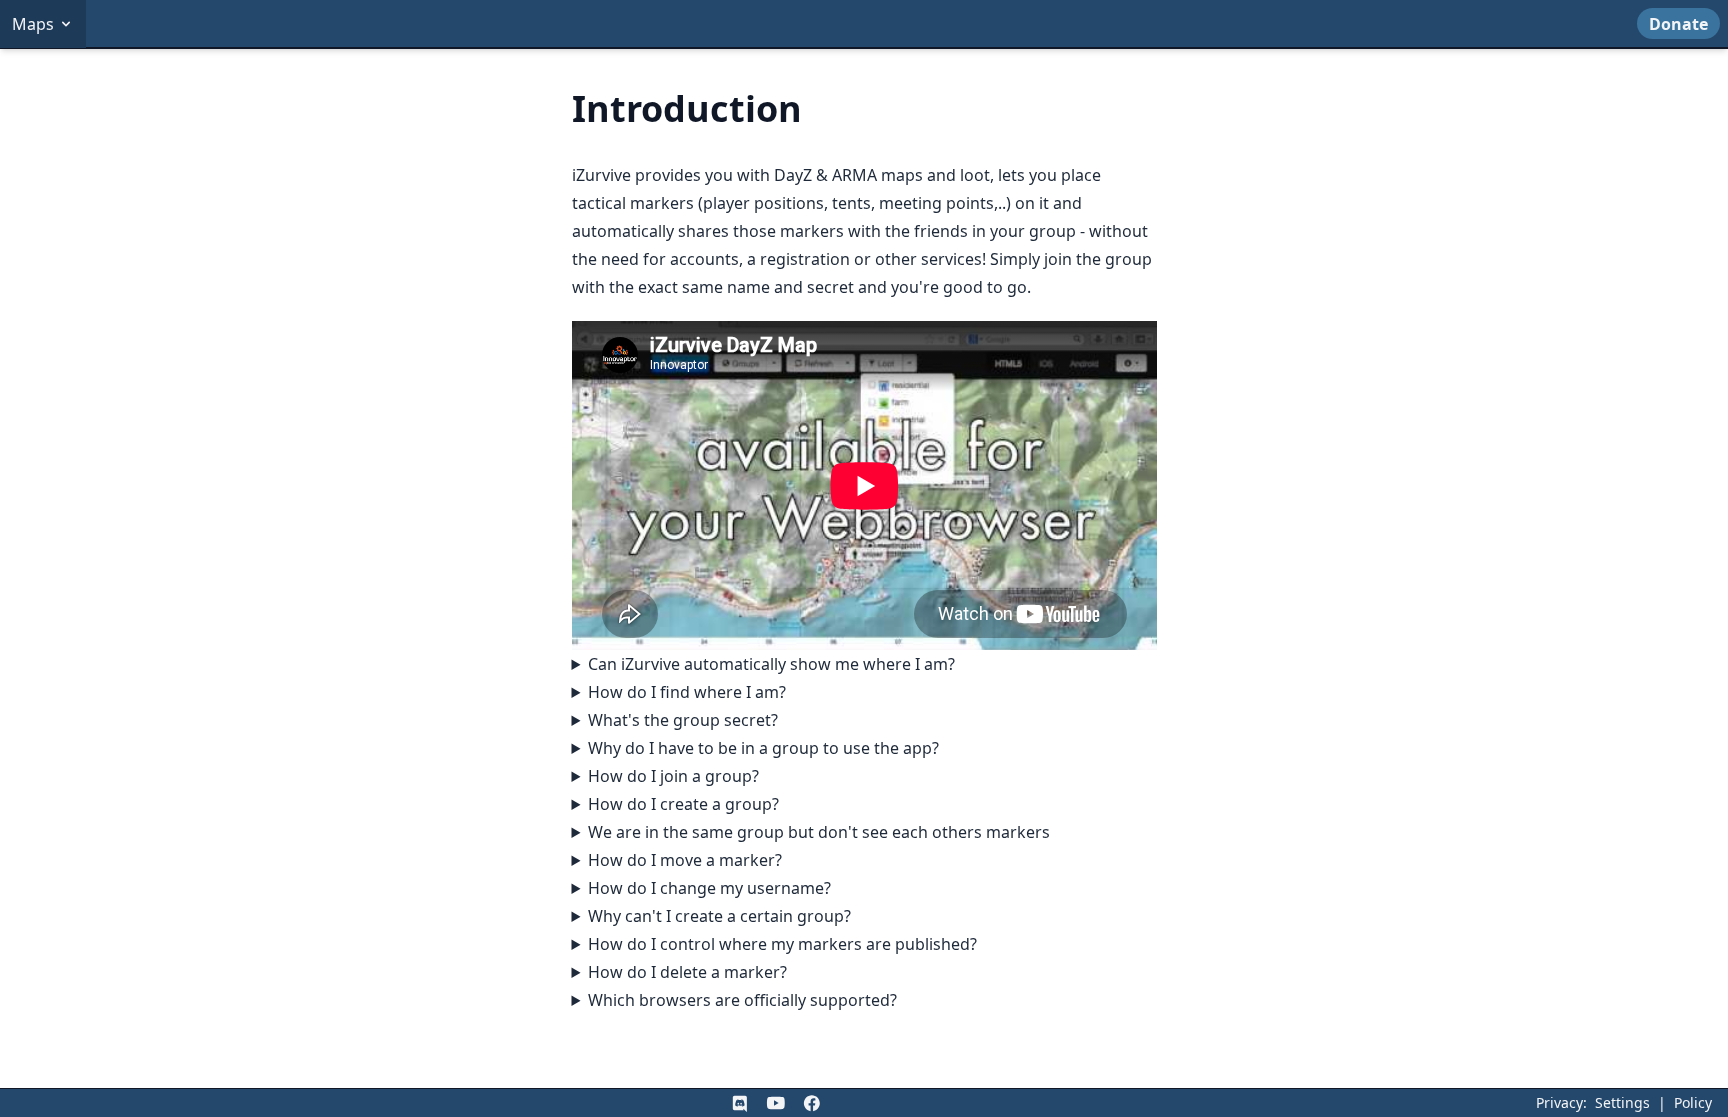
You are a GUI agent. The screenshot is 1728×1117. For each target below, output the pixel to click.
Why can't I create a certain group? (719, 916)
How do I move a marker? (685, 860)
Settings (1622, 1102)
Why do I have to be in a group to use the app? (763, 748)
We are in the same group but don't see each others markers (819, 832)
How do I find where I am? (687, 692)
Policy (1693, 1102)
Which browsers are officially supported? (742, 1000)
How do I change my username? (709, 888)
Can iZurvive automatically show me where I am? (771, 664)
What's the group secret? (683, 720)
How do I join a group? (673, 776)
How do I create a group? (683, 804)
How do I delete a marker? (687, 972)
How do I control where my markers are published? (782, 944)
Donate (1678, 24)
